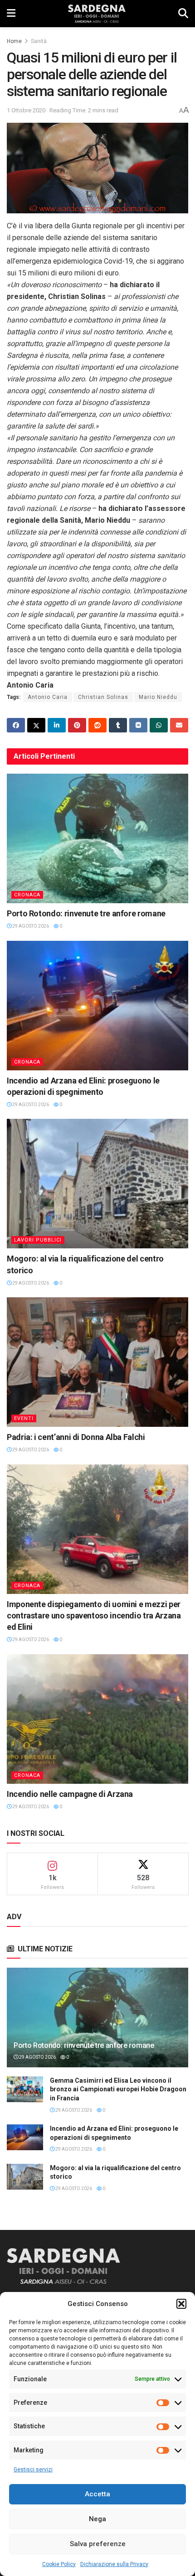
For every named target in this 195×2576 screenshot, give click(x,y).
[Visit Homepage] (97, 14)
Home (14, 41)
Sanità (39, 41)
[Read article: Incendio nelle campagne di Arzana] (97, 1719)
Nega (97, 2519)
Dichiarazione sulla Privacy (114, 2564)
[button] (181, 2304)
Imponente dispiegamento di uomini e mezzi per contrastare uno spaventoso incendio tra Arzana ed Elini (94, 1615)
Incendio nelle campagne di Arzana (70, 1794)
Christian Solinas (103, 697)
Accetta (97, 2494)
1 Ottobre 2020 (26, 110)
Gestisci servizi (33, 2470)
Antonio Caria (48, 697)
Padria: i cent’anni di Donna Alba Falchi (76, 1437)
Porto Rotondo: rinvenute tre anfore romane (86, 913)
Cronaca (27, 895)
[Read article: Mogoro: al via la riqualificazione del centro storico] (97, 1184)
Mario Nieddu (158, 697)
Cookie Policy (59, 2564)
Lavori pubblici (38, 1240)
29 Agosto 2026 (30, 926)
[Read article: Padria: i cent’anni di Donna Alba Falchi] (97, 1362)
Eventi (24, 1418)
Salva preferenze (98, 2544)
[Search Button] (183, 14)
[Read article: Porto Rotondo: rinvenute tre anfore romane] (97, 838)
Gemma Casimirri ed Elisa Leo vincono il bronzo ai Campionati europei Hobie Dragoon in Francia (118, 2089)
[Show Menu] (11, 14)
